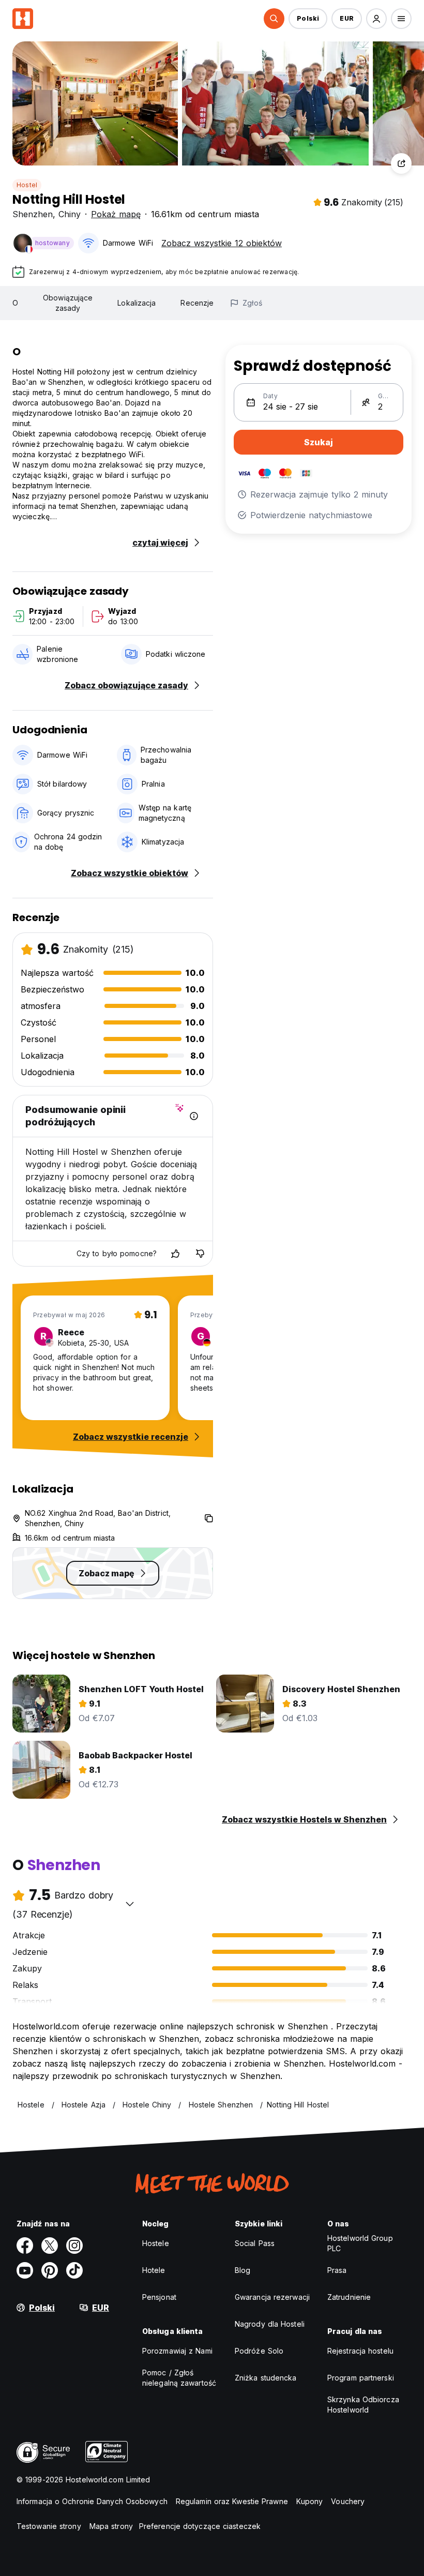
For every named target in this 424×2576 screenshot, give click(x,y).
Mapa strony (111, 2526)
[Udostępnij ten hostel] (401, 163)
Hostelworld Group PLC (360, 2243)
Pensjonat (159, 2297)
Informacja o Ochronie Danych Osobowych (92, 2501)
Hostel (27, 185)
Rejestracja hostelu (360, 2351)
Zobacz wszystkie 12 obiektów (222, 243)
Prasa (337, 2270)
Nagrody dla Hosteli (270, 2324)
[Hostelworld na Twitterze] (50, 2246)
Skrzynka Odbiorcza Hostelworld (363, 2405)
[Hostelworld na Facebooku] (25, 2246)
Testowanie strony (49, 2526)
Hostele (156, 2243)
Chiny (70, 214)
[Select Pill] (274, 19)
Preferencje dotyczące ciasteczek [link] (200, 2526)
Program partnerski (361, 2378)
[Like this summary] (175, 1254)
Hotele (154, 2270)
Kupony (310, 2501)
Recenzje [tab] (197, 303)
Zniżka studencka (266, 2378)
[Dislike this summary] (200, 1254)
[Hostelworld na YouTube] (25, 2270)
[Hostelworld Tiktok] (74, 2270)
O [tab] (15, 303)
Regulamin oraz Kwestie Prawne (232, 2501)
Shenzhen (33, 214)
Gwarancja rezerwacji (272, 2297)
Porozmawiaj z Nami (177, 2351)
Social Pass (255, 2243)
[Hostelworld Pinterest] (50, 2270)
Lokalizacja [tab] (137, 303)
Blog (243, 2270)
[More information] (194, 1116)
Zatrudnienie (349, 2297)
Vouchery (348, 2501)
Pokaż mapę (116, 214)
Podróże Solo (259, 2351)
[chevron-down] (130, 1904)
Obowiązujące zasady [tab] (68, 303)
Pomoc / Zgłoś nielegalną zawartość (179, 2378)
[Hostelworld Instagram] (74, 2246)
